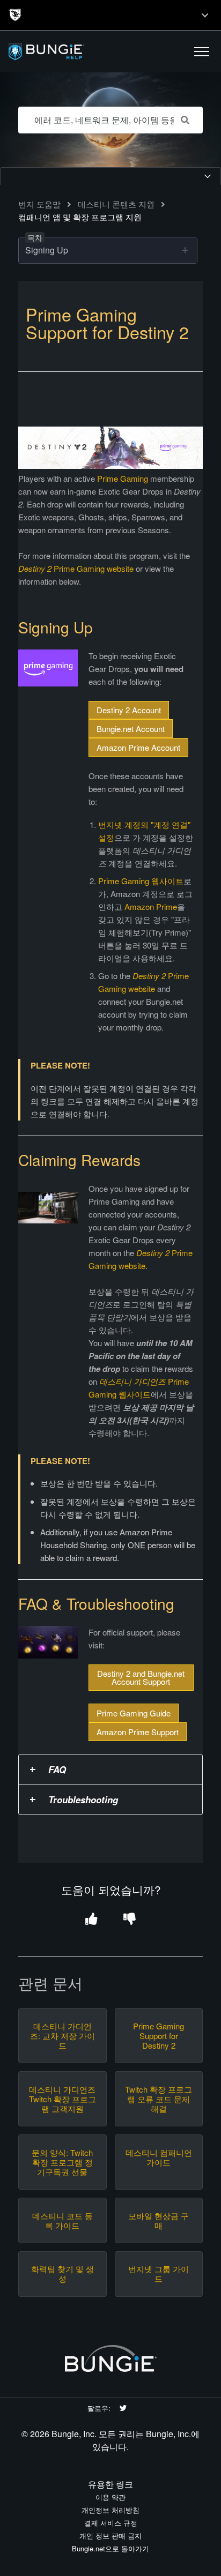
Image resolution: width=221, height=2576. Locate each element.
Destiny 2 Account (129, 710)
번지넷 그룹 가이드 (159, 2274)
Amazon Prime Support (138, 1732)
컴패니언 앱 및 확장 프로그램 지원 (80, 217)
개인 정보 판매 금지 (110, 2536)
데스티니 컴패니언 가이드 (159, 2157)
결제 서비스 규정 (111, 2523)
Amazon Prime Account (138, 747)
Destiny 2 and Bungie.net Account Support (141, 1677)
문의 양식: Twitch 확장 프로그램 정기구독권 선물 (62, 2162)
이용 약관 (110, 2497)
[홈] (71, 52)
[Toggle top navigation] (205, 15)
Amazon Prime (151, 906)
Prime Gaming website (76, 568)
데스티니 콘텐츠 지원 (116, 204)
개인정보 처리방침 (110, 2510)
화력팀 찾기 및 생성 (62, 2274)
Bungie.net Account (131, 729)
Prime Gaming (123, 478)
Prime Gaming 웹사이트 (141, 881)
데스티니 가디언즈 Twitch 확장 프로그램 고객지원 (62, 2099)
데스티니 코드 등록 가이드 (62, 2221)
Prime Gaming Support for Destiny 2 (159, 2036)
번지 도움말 (39, 204)
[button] (202, 51)
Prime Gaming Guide (134, 1713)
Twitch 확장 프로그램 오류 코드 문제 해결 (159, 2099)
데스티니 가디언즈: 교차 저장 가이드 (62, 2036)
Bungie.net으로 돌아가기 (110, 2548)
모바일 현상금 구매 (159, 2221)
